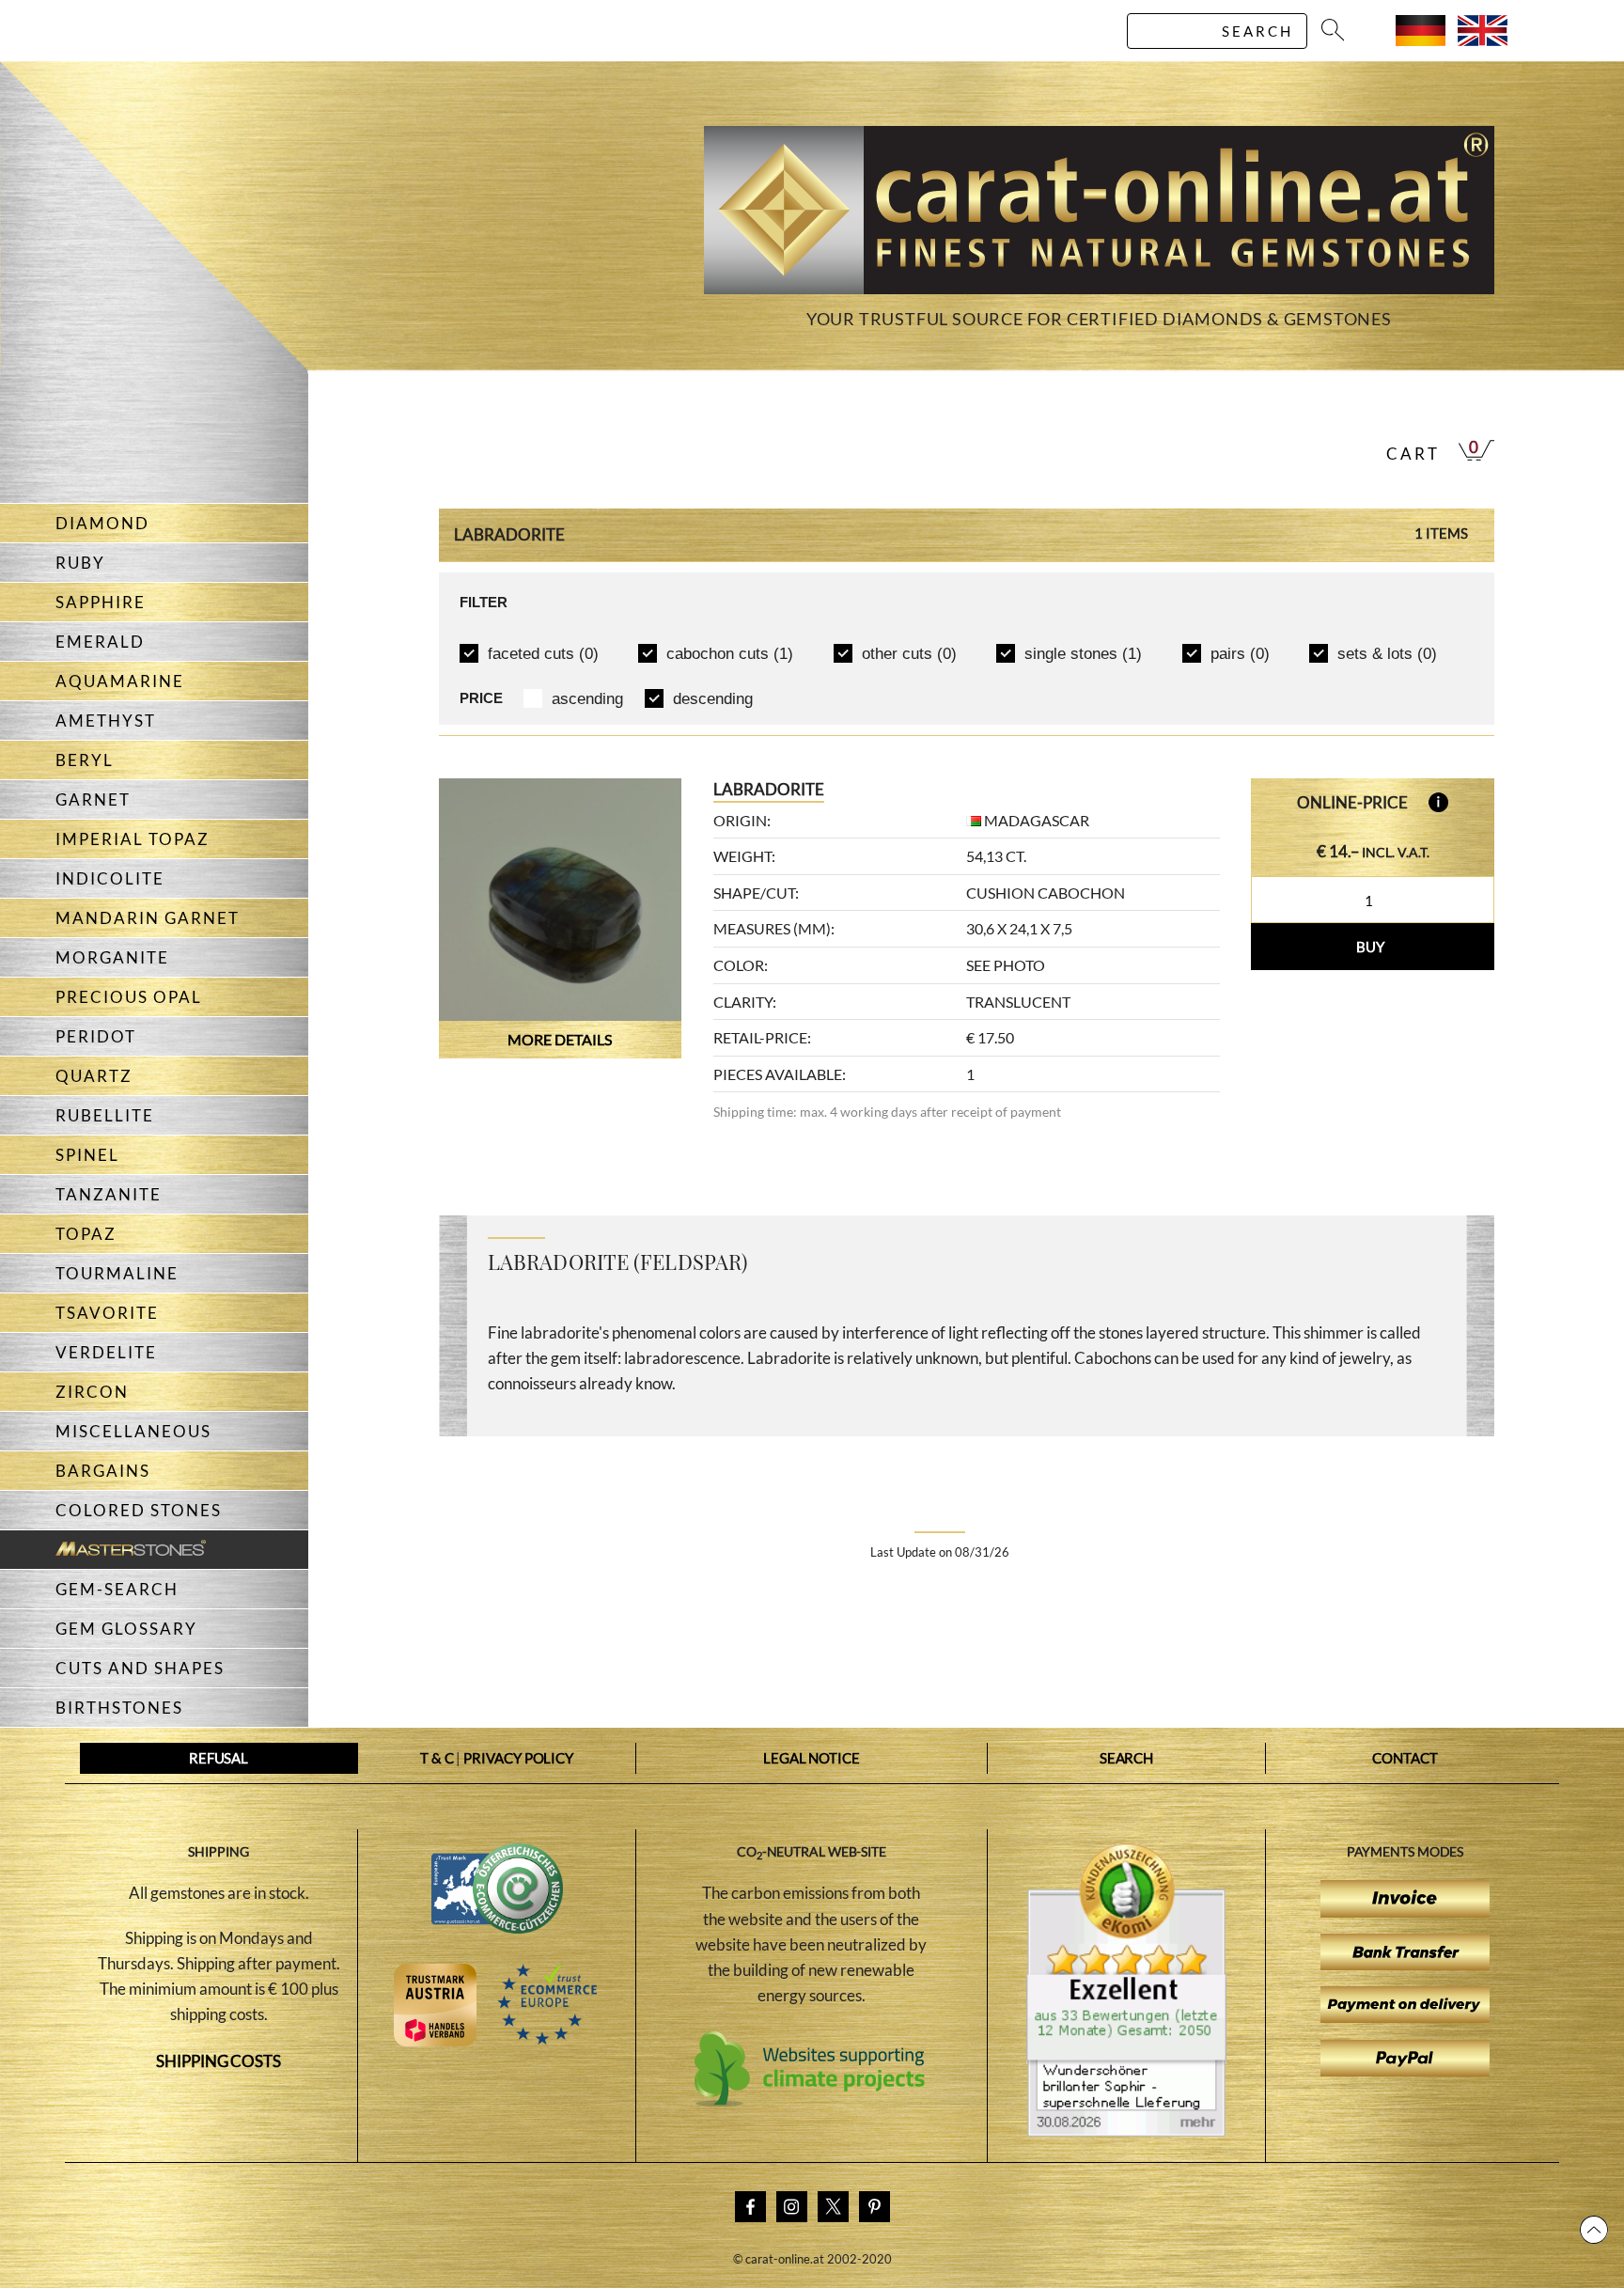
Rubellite (105, 1115)
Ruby (80, 563)
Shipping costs (219, 2061)
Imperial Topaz (133, 839)
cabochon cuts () (730, 654)
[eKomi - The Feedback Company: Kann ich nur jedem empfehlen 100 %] (1126, 2131)
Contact (1405, 1758)
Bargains (103, 1471)
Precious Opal (129, 997)
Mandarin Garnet (148, 918)
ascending (587, 699)
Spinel (87, 1155)
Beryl (85, 760)
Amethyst (106, 721)
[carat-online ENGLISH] (1483, 40)
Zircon (92, 1392)
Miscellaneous (133, 1431)
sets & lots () (1387, 654)
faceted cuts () (543, 654)
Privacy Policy (518, 1758)
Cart (1413, 454)
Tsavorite (107, 1313)
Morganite (112, 957)
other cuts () (909, 654)
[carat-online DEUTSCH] (1421, 40)
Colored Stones (139, 1510)
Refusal (219, 1758)
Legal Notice (812, 1758)
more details (560, 1039)
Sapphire (101, 602)
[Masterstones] (103, 1550)
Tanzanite (109, 1194)
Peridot (96, 1036)
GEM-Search (117, 1589)
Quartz (94, 1076)
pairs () (1240, 654)
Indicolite (110, 878)
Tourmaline (117, 1273)
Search (1126, 1758)
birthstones (119, 1708)
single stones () (1083, 654)
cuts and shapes (140, 1668)
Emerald (100, 642)
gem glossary (126, 1629)
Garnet (93, 799)
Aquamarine (120, 681)
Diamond (102, 523)
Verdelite (106, 1352)
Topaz (86, 1234)
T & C (437, 1758)
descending (713, 699)
